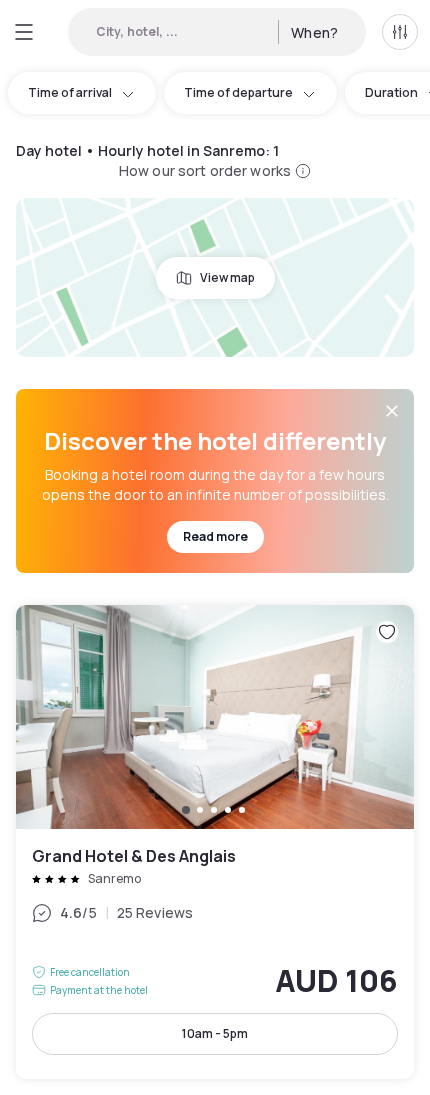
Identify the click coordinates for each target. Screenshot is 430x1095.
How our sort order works (205, 170)
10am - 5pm (215, 1033)
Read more (215, 536)
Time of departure (238, 92)
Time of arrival (70, 92)
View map (227, 277)
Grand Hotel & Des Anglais (215, 842)
